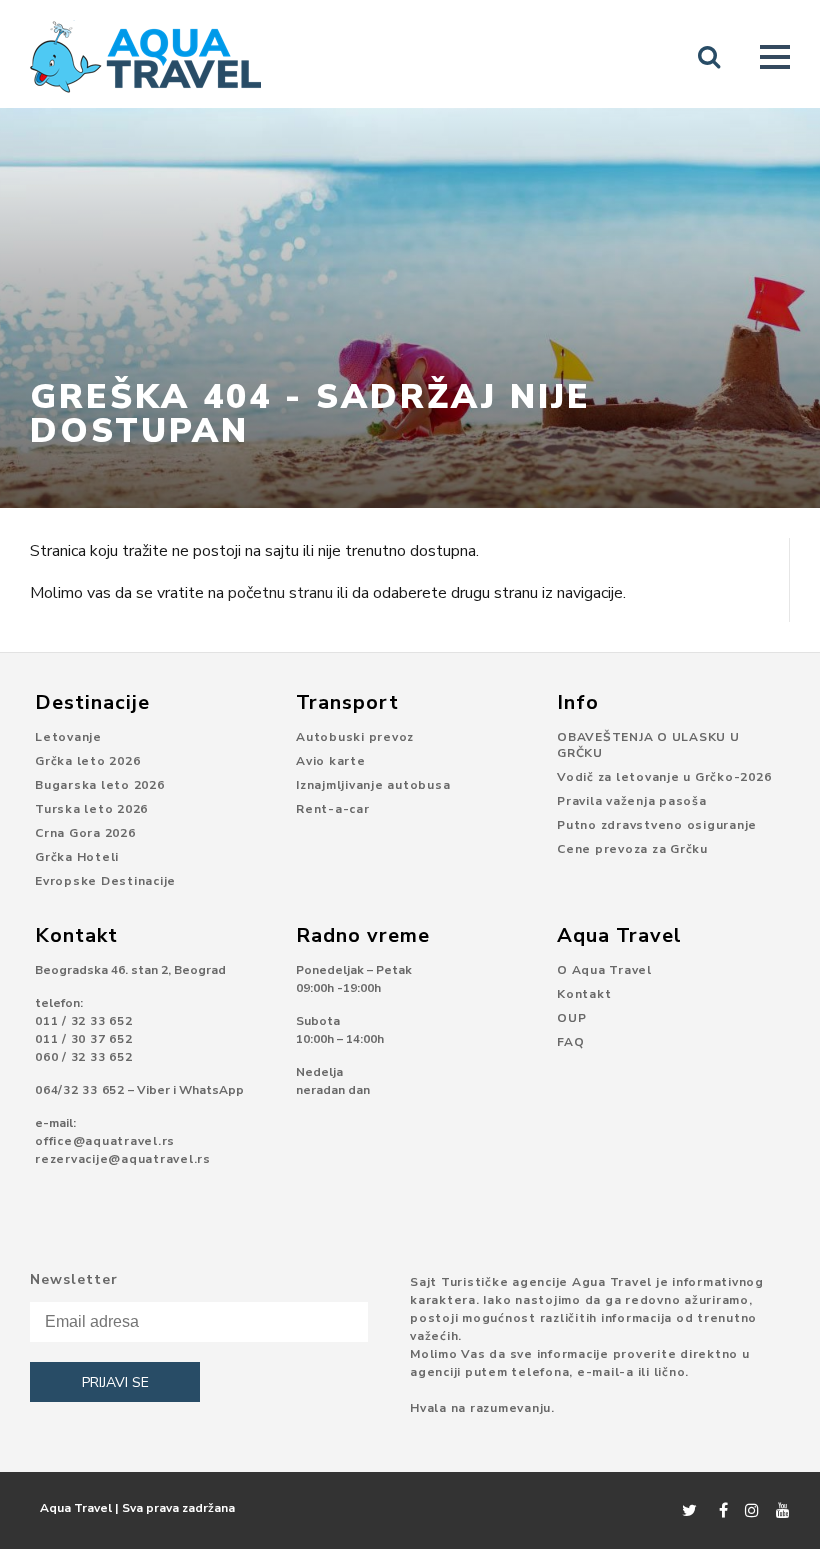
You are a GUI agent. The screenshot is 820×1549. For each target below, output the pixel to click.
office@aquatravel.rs (105, 1141)
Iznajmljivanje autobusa (373, 785)
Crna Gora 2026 (85, 833)
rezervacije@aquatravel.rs (123, 1159)
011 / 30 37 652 (83, 1039)
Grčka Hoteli (77, 857)
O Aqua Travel (604, 970)
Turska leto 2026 (91, 809)
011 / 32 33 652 (83, 1021)
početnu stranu (280, 593)
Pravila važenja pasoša (632, 801)
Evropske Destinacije (105, 881)
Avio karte (331, 761)
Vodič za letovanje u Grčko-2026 (664, 777)
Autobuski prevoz (355, 737)
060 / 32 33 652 (83, 1057)
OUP (571, 1018)
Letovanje (68, 737)
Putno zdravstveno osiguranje (657, 825)
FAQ (570, 1042)
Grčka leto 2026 (87, 761)
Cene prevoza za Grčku (632, 849)
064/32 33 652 (80, 1090)
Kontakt (584, 994)
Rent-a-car (333, 809)
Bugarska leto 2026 (100, 785)
